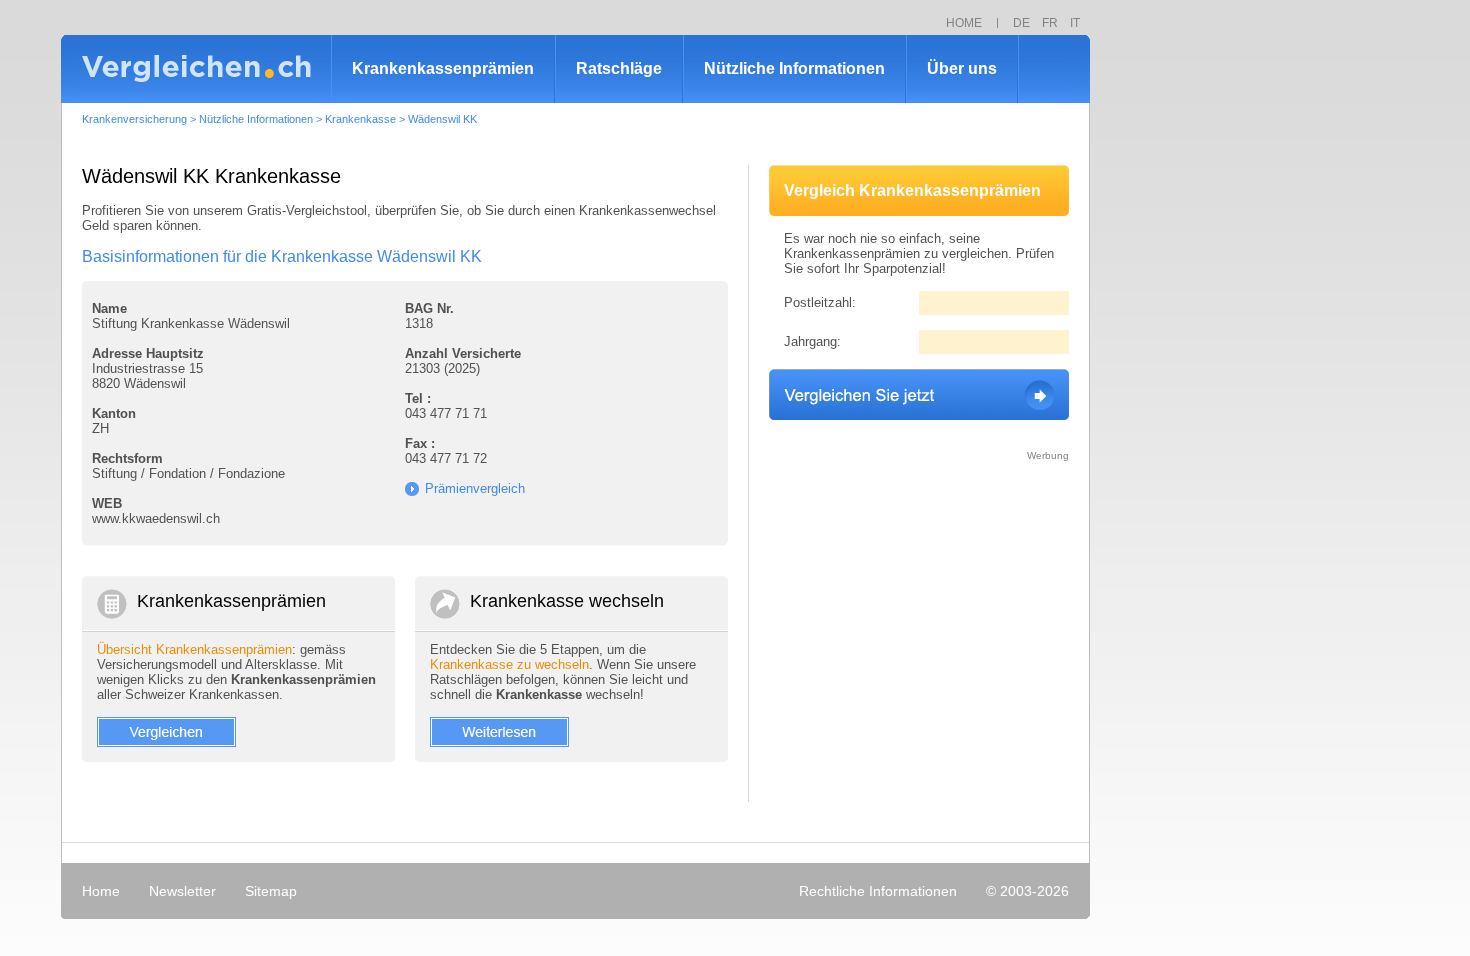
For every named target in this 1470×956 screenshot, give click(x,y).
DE (1021, 23)
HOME (964, 23)
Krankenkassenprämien (443, 68)
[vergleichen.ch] (196, 69)
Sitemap (271, 891)
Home (101, 891)
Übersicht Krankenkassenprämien (194, 649)
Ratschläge (619, 68)
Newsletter (182, 891)
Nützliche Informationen (794, 68)
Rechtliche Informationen (878, 891)
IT (1075, 23)
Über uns (962, 68)
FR (1050, 23)
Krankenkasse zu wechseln (509, 664)
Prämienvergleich (475, 488)
